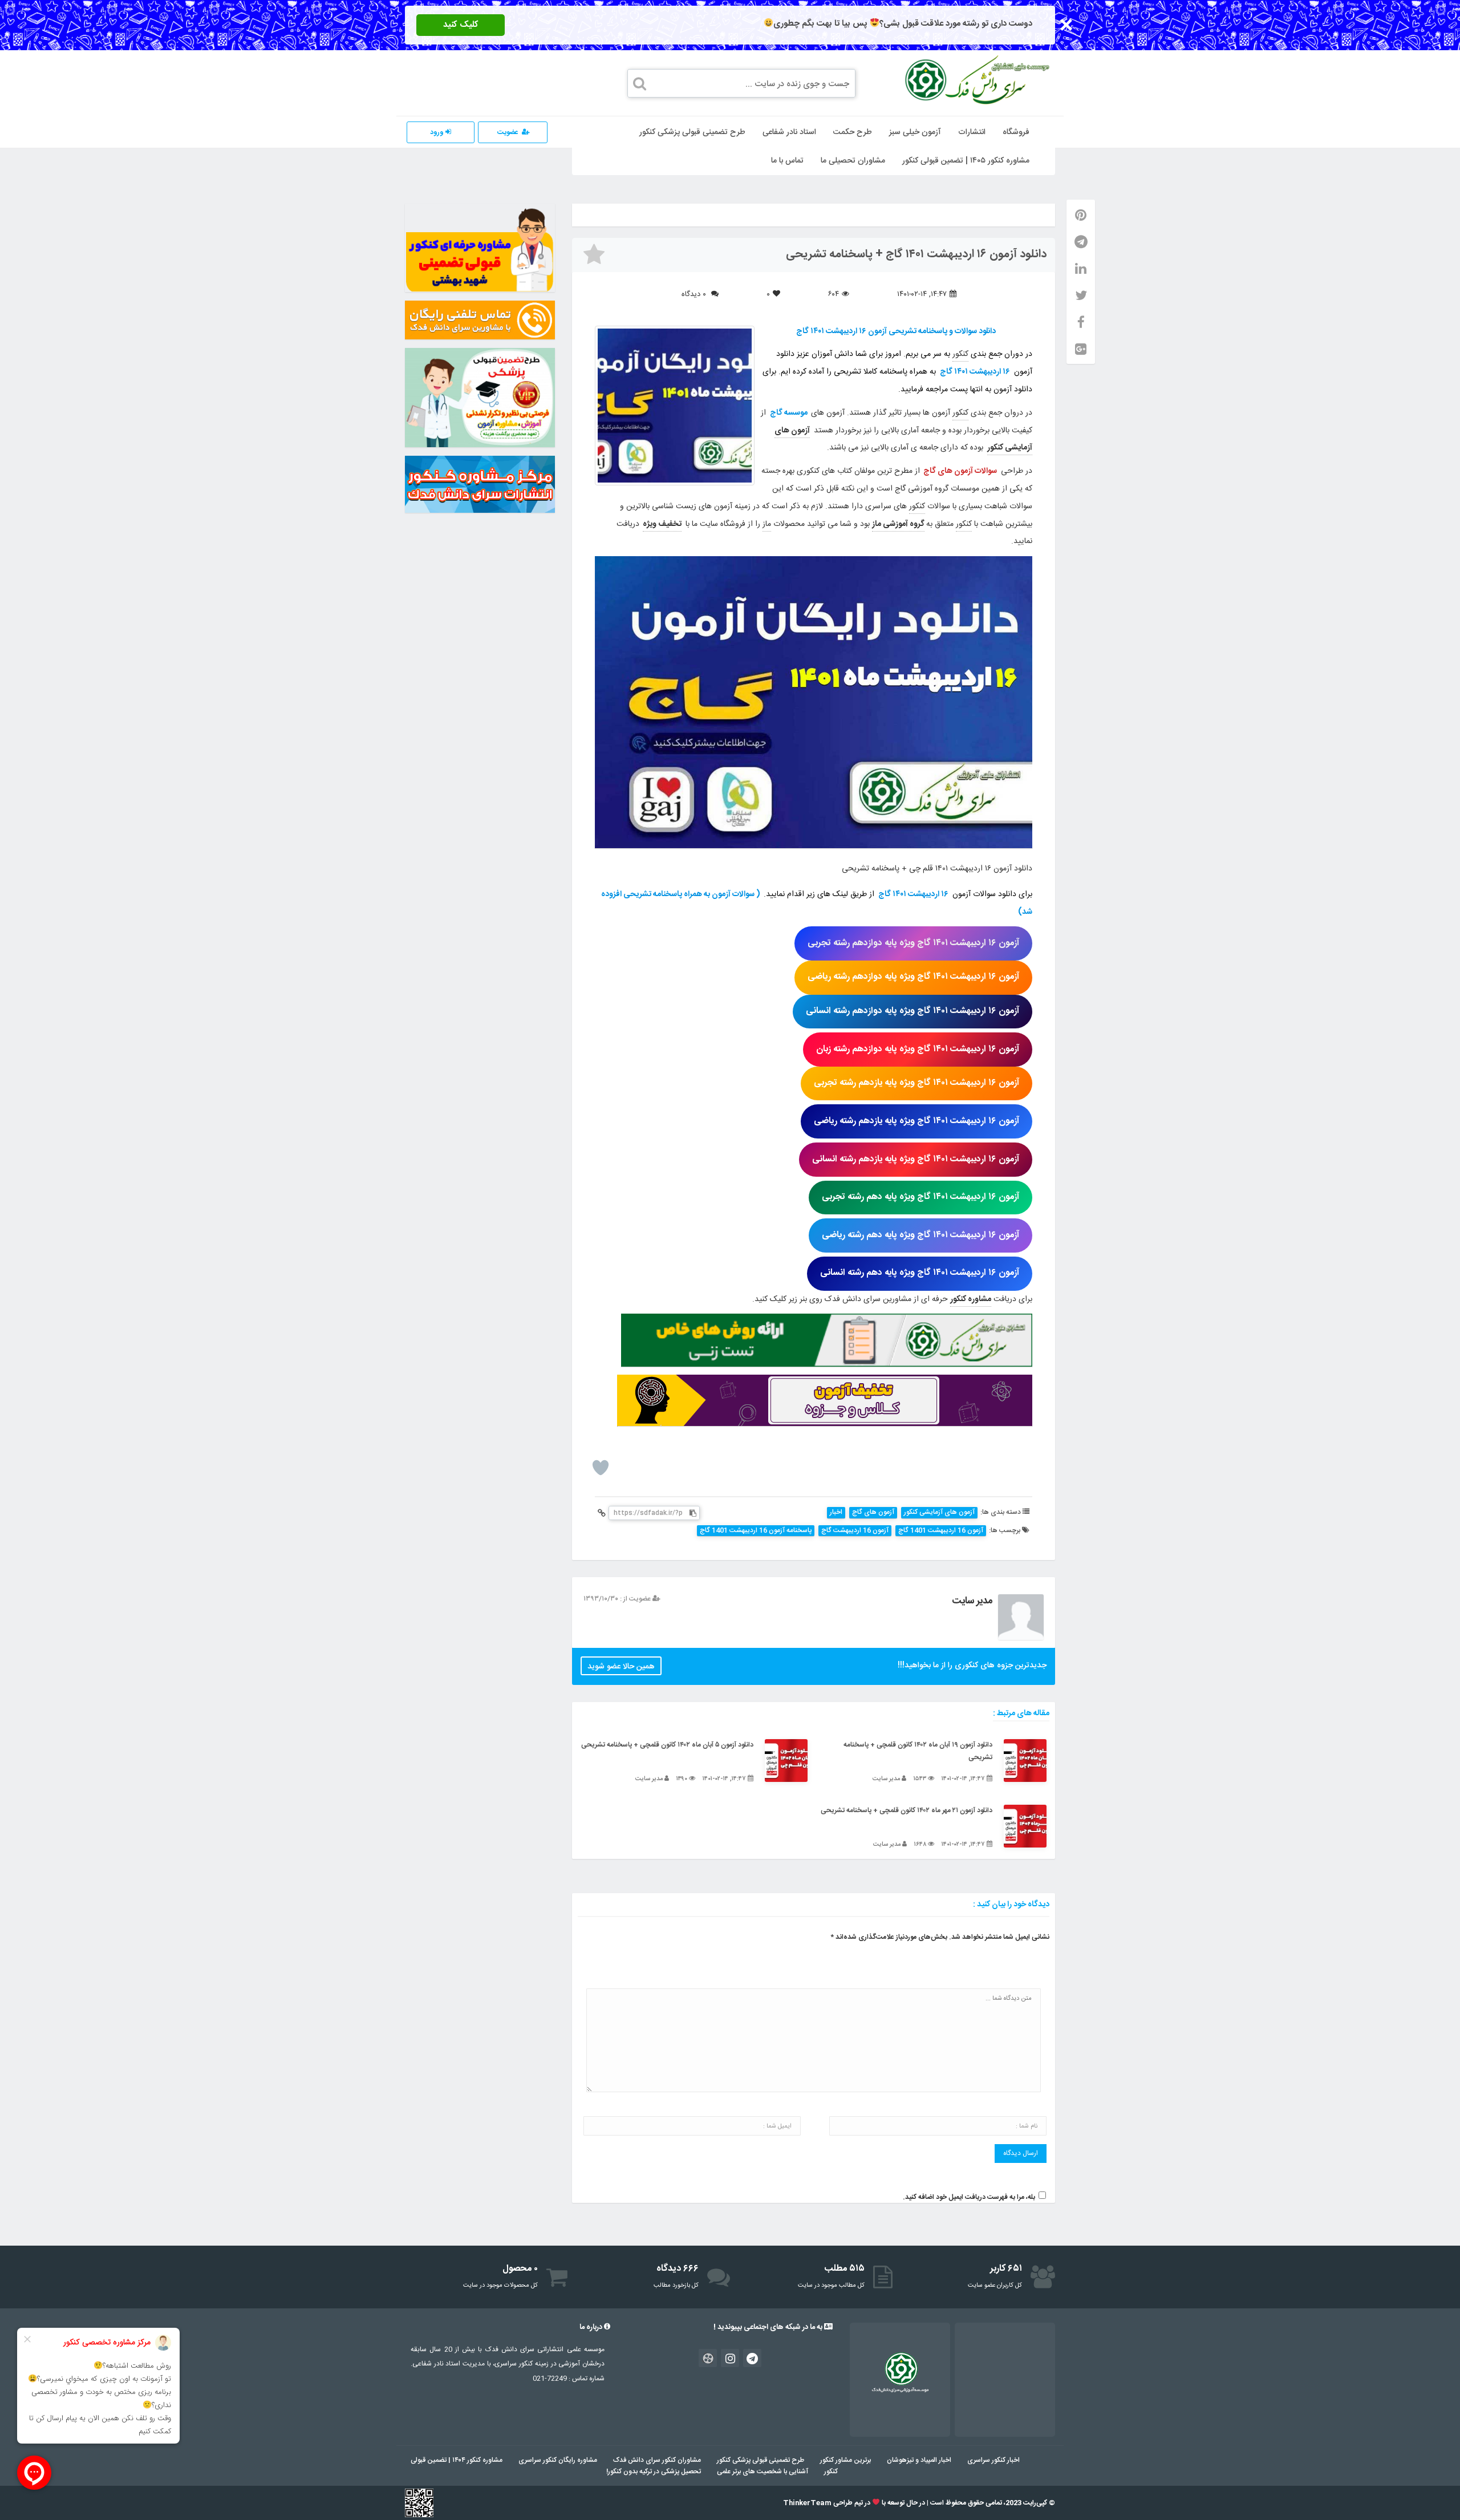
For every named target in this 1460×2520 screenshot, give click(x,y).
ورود (438, 132)
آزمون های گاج (873, 1512)
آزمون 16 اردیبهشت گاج (855, 1531)
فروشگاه (1016, 132)
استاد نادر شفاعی (789, 132)
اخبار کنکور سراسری (993, 2460)
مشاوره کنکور (971, 1299)
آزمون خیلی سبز (915, 132)
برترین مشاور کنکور (845, 2460)
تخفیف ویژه (662, 524)
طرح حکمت (853, 132)
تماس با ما (787, 161)
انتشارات (972, 132)
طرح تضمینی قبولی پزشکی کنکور (692, 132)
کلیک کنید (461, 25)
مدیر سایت (972, 1601)
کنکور (960, 354)
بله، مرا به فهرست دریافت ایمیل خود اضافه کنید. (969, 2197)
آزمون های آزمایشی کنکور (939, 1512)
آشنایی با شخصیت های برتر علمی (763, 2472)
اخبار (836, 1512)
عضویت (508, 132)
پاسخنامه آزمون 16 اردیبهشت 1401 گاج (756, 1531)
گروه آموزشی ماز (898, 524)
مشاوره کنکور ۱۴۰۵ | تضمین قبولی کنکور (966, 161)
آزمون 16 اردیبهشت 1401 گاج (941, 1531)
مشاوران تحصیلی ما (853, 161)
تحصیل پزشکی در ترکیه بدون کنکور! (654, 2472)
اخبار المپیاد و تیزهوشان (919, 2460)
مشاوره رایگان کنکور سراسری (558, 2460)
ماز (767, 524)
